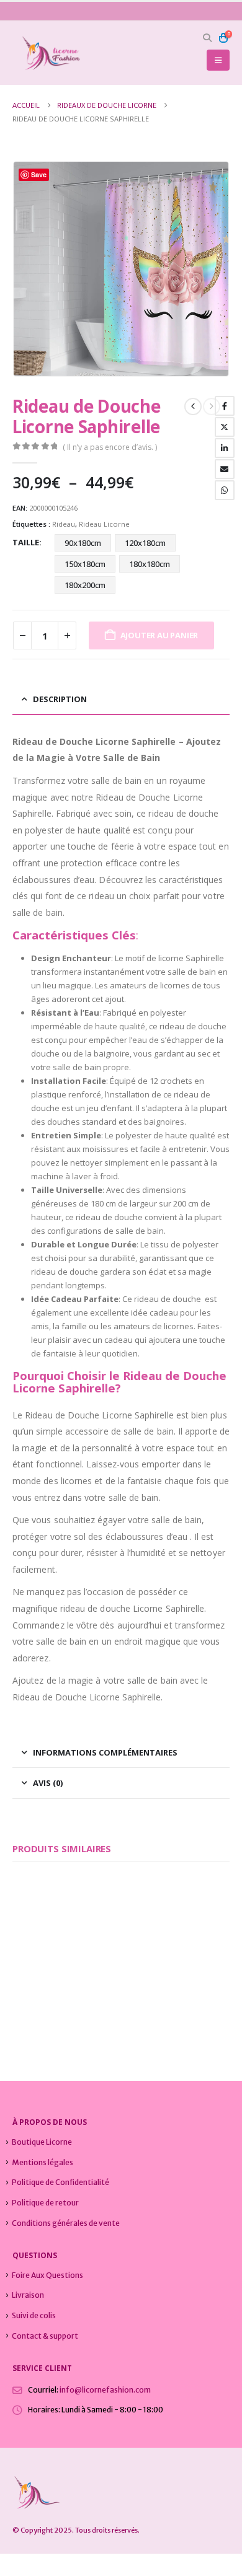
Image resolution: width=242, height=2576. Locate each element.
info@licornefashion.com (105, 2390)
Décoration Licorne (103, 1990)
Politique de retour (45, 2203)
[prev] (193, 407)
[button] (208, 38)
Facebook (225, 406)
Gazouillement (225, 427)
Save (39, 174)
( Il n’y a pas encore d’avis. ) (110, 447)
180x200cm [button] (85, 585)
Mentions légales (43, 2162)
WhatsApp (225, 490)
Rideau (64, 524)
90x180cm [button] (83, 543)
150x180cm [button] (85, 564)
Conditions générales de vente (66, 2223)
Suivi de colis (34, 2315)
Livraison (28, 2295)
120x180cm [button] (145, 543)
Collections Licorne (42, 1990)
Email (225, 469)
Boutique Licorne (42, 2142)
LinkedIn (225, 448)
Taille (26, 542)
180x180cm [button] (150, 564)
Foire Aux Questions (47, 2275)
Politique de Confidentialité (60, 2182)
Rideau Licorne (104, 524)
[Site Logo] (47, 53)
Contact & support (45, 2336)
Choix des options (89, 1955)
